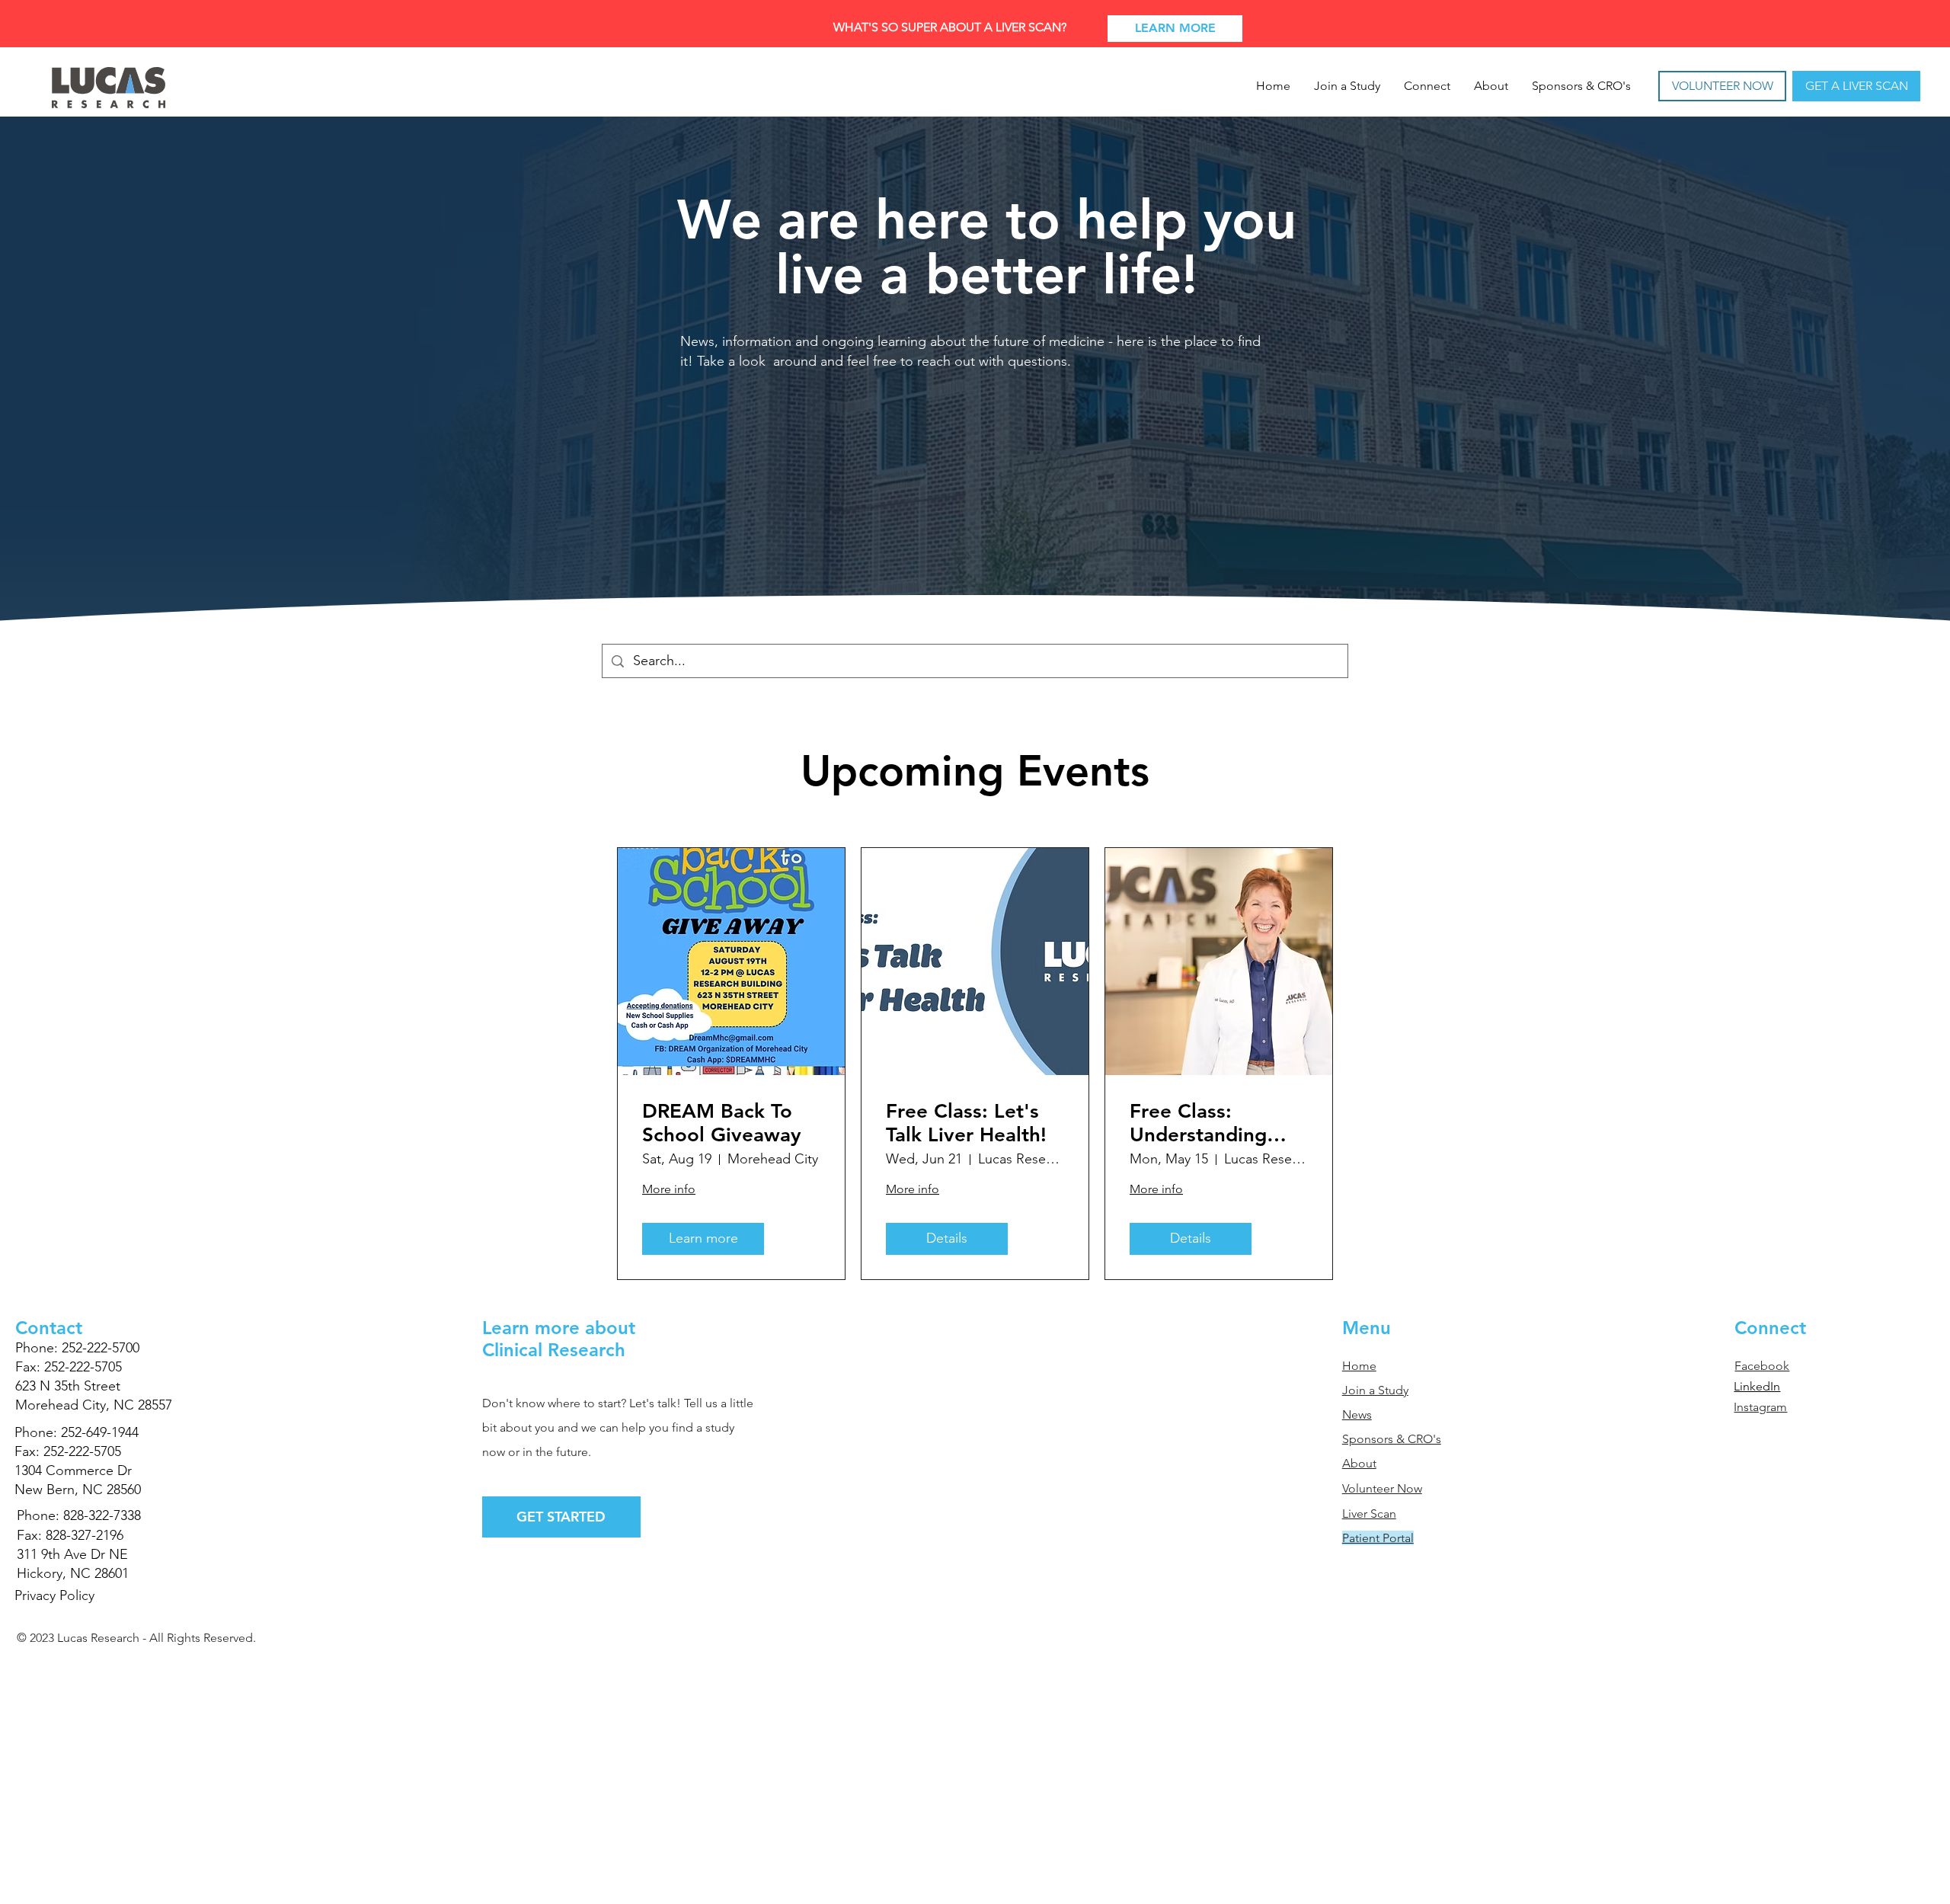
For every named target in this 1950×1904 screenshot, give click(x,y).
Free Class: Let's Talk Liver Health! (966, 1123)
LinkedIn (1757, 1386)
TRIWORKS (113, 1662)
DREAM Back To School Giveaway (722, 1123)
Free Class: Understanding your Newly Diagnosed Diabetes (1198, 1123)
